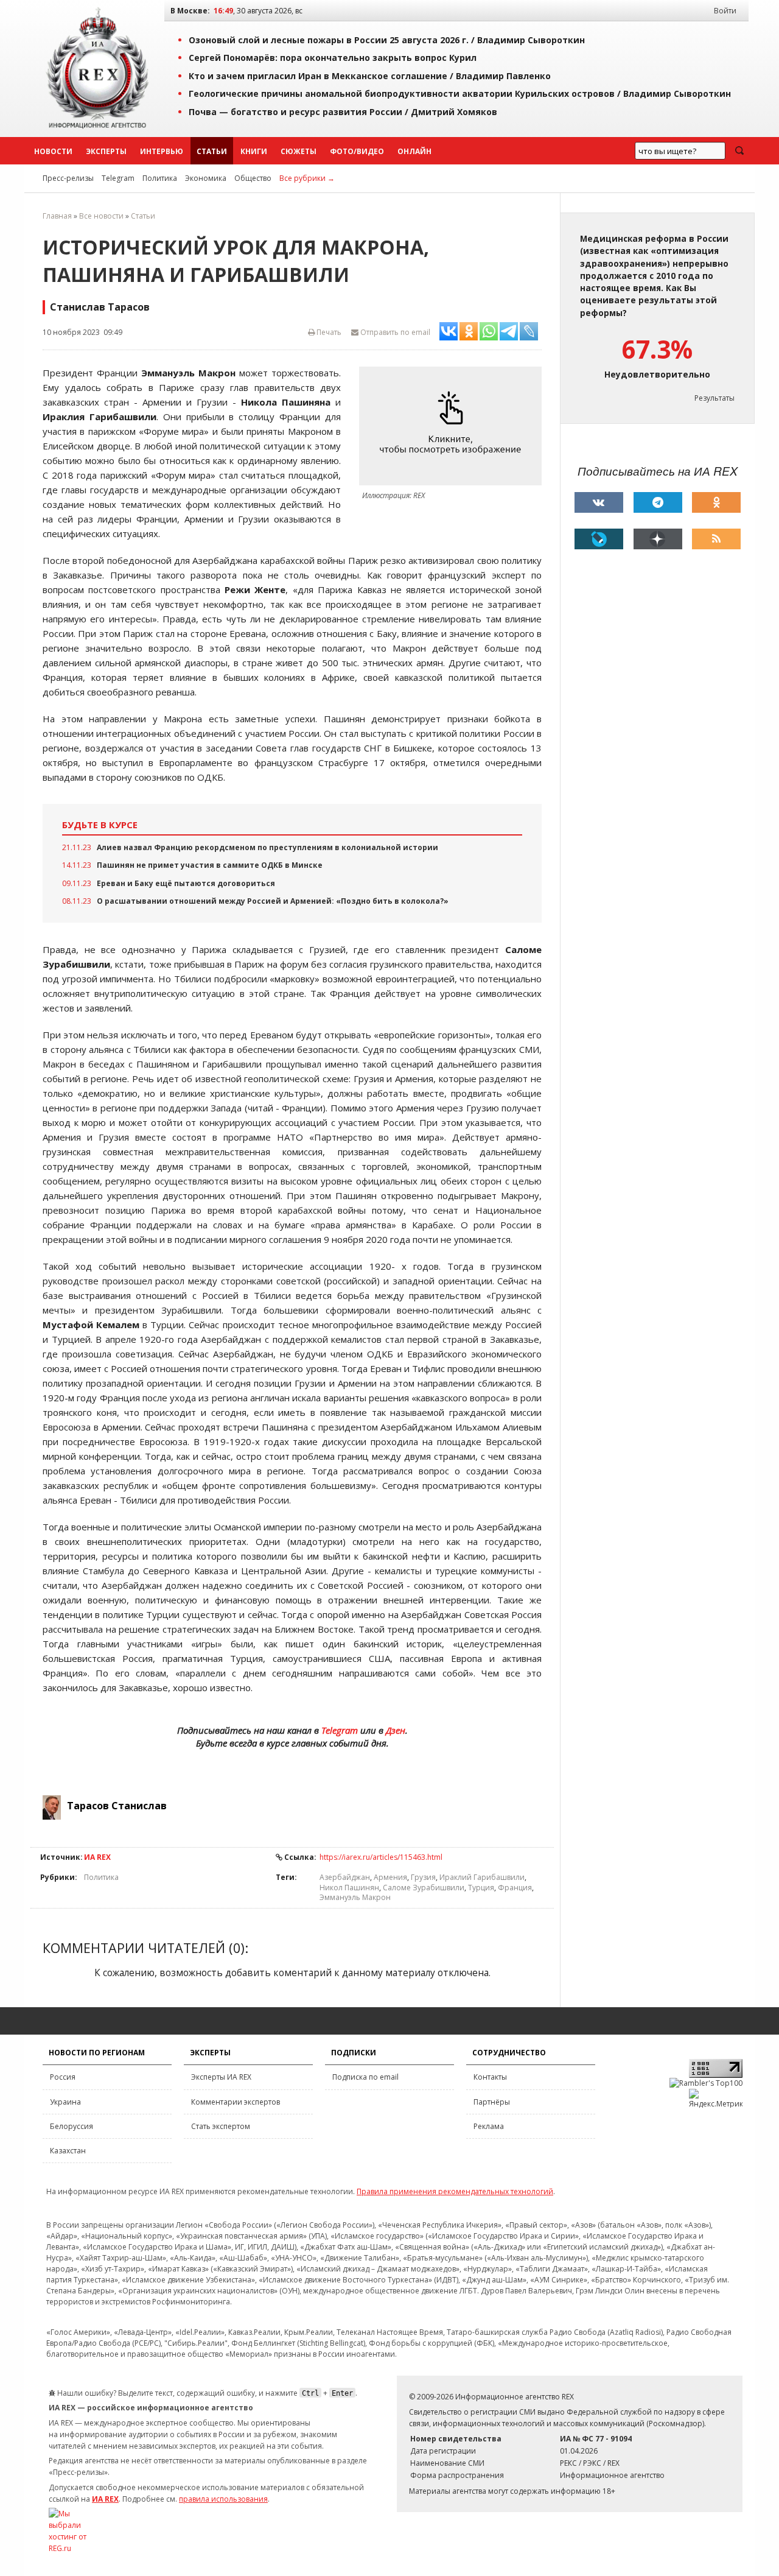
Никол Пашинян (349, 1888)
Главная (57, 216)
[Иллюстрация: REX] (453, 426)
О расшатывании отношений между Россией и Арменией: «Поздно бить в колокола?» (273, 901)
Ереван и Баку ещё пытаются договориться (186, 883)
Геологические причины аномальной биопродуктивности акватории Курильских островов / (460, 93)
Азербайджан (345, 1877)
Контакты (490, 2077)
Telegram (118, 178)
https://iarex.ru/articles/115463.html (381, 1857)
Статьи (212, 151)
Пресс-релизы (68, 178)
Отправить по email (394, 332)
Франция (515, 1888)
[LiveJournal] (599, 539)
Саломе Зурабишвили (424, 1888)
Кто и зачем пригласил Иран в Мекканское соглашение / (370, 76)
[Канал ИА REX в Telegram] (658, 502)
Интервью (162, 151)
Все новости (101, 216)
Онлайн (414, 151)
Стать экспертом (221, 2126)
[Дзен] (658, 539)
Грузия (423, 1877)
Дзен (396, 1730)
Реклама (489, 2126)
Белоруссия (72, 2126)
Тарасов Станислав (117, 1806)
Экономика (206, 178)
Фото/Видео (357, 151)
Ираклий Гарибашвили (482, 1877)
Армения (390, 1877)
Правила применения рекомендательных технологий (455, 2191)
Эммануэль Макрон (355, 1897)
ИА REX (97, 1857)
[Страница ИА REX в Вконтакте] (599, 502)
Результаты (714, 398)
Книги (254, 151)
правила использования (223, 2499)
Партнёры (492, 2102)
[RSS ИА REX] (716, 539)
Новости (53, 151)
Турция (481, 1888)
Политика (160, 178)
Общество (253, 178)
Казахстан (68, 2151)
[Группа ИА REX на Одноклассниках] (716, 502)
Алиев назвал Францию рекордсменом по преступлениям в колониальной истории (267, 847)
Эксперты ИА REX (221, 2077)
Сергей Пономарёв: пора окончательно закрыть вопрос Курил (333, 58)
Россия (63, 2077)
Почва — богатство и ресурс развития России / (343, 112)
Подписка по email (365, 2077)
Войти (725, 11)
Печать (328, 332)
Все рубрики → (307, 178)
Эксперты (106, 151)
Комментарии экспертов (236, 2102)
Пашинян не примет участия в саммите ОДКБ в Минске (210, 865)
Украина (65, 2102)
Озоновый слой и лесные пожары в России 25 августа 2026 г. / (387, 40)
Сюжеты (299, 151)
